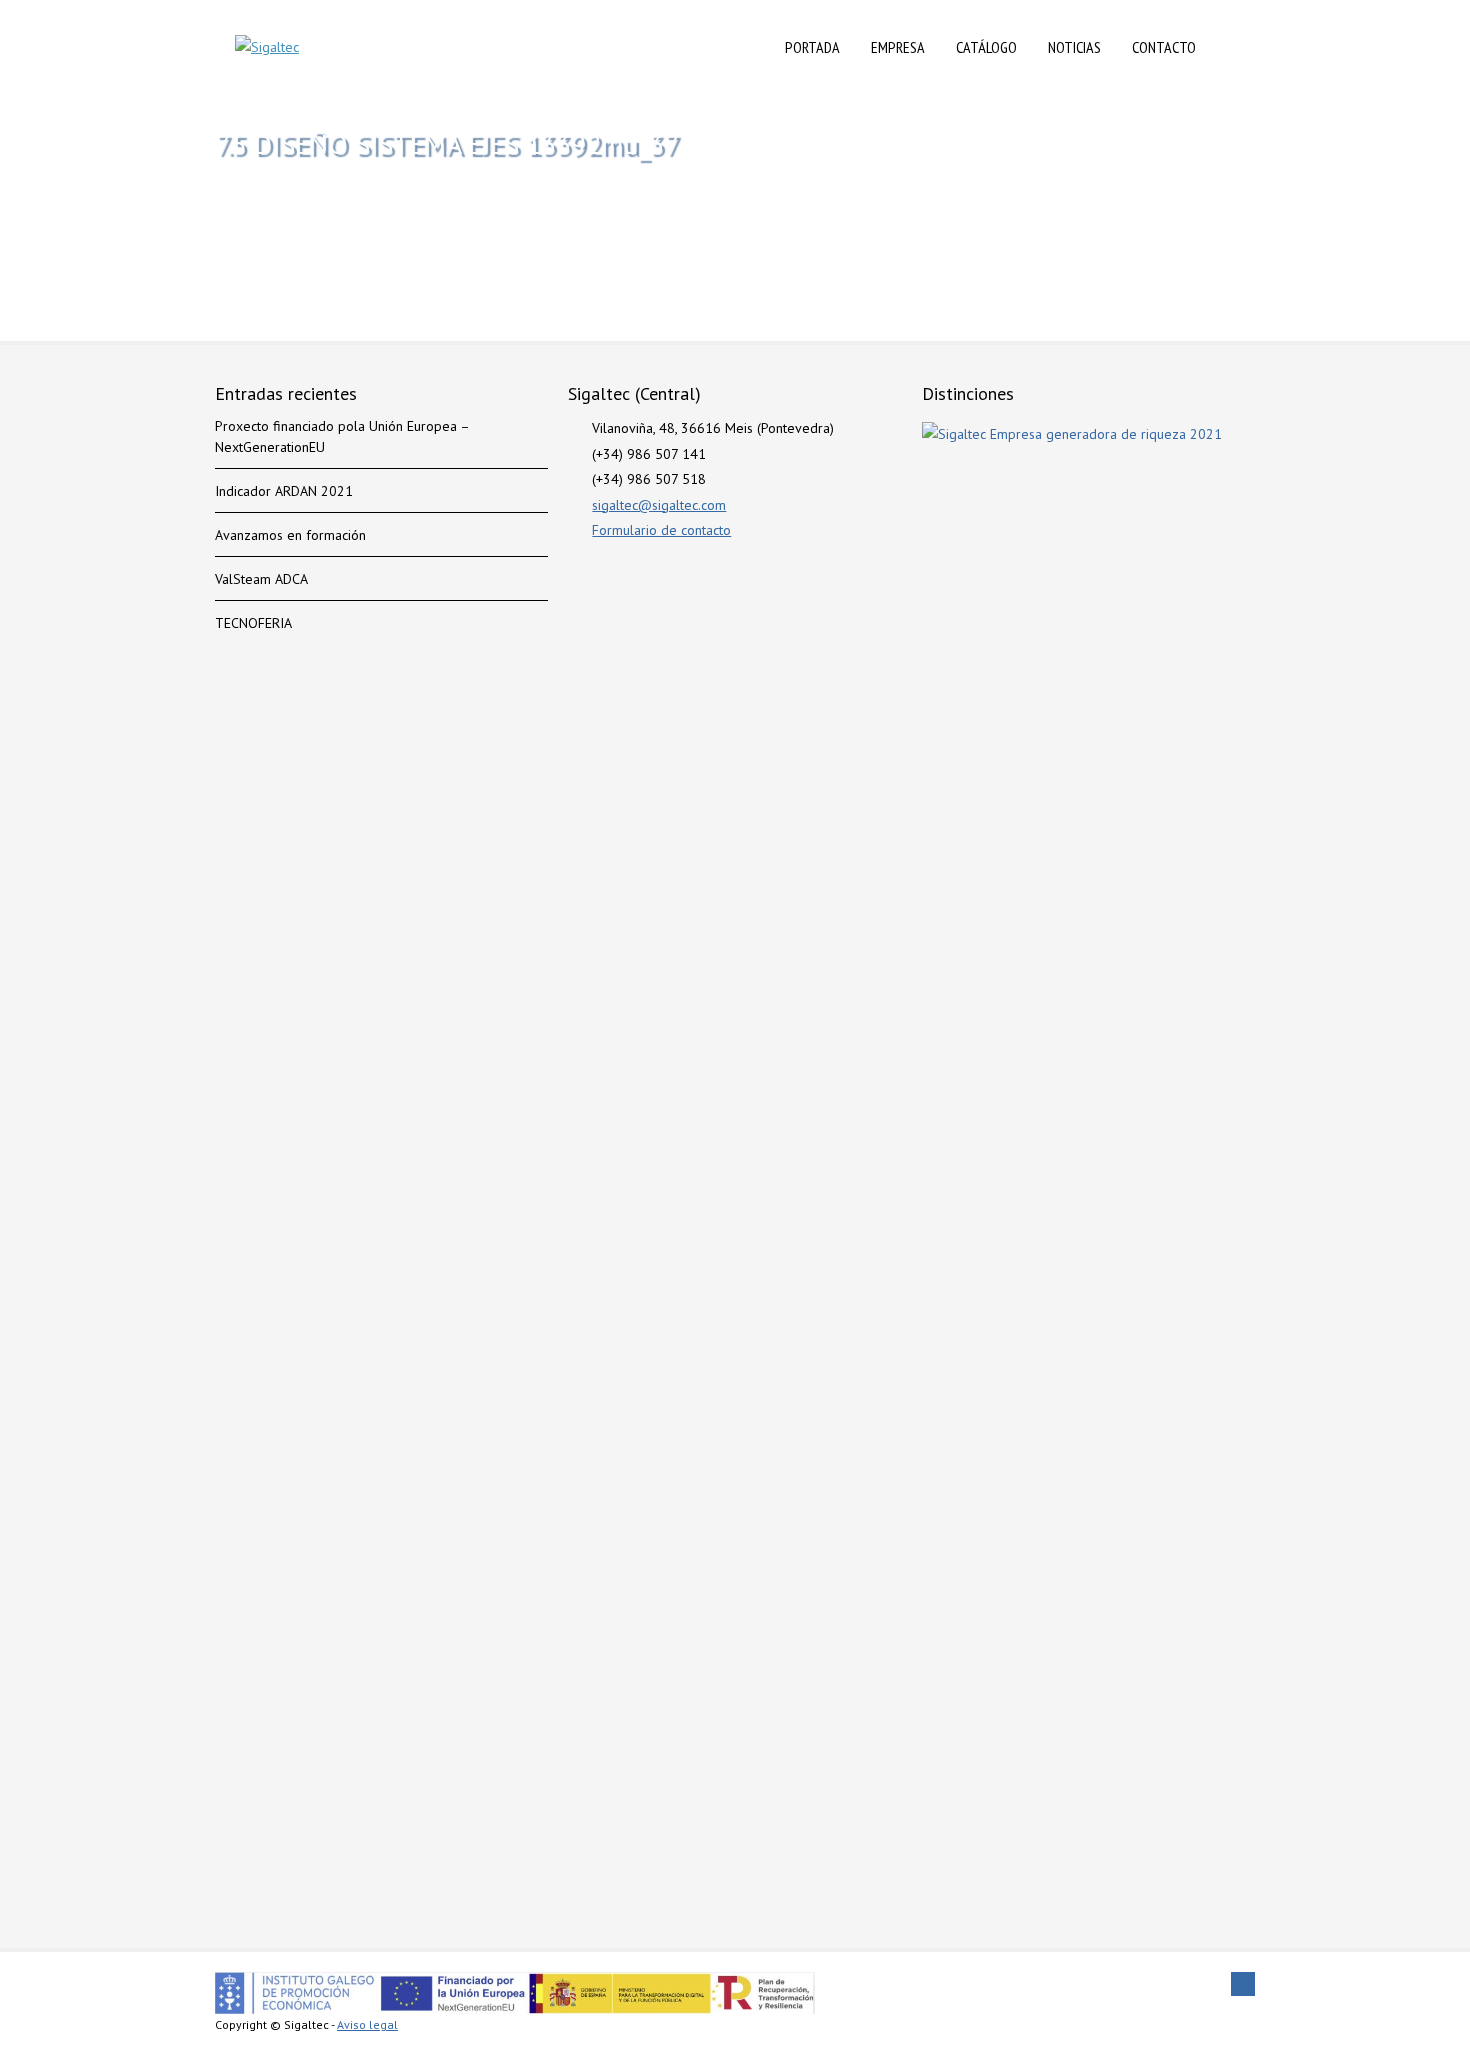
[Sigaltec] (267, 47)
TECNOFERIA (253, 623)
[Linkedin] (1243, 1984)
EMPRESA (898, 47)
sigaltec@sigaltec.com (659, 505)
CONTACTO (1164, 47)
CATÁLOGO (986, 47)
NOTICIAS (1074, 47)
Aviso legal (367, 2024)
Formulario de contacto (661, 530)
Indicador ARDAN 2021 (284, 491)
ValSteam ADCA (261, 579)
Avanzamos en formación (290, 535)
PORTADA (812, 47)
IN (1232, 47)
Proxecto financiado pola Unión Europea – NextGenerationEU (342, 436)
